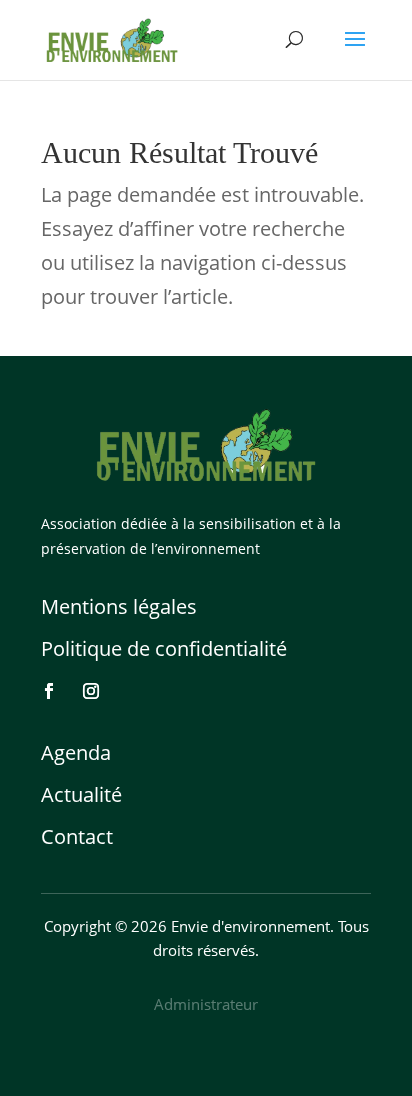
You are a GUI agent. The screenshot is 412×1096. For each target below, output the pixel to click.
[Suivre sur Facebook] (49, 691)
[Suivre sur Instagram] (91, 691)
